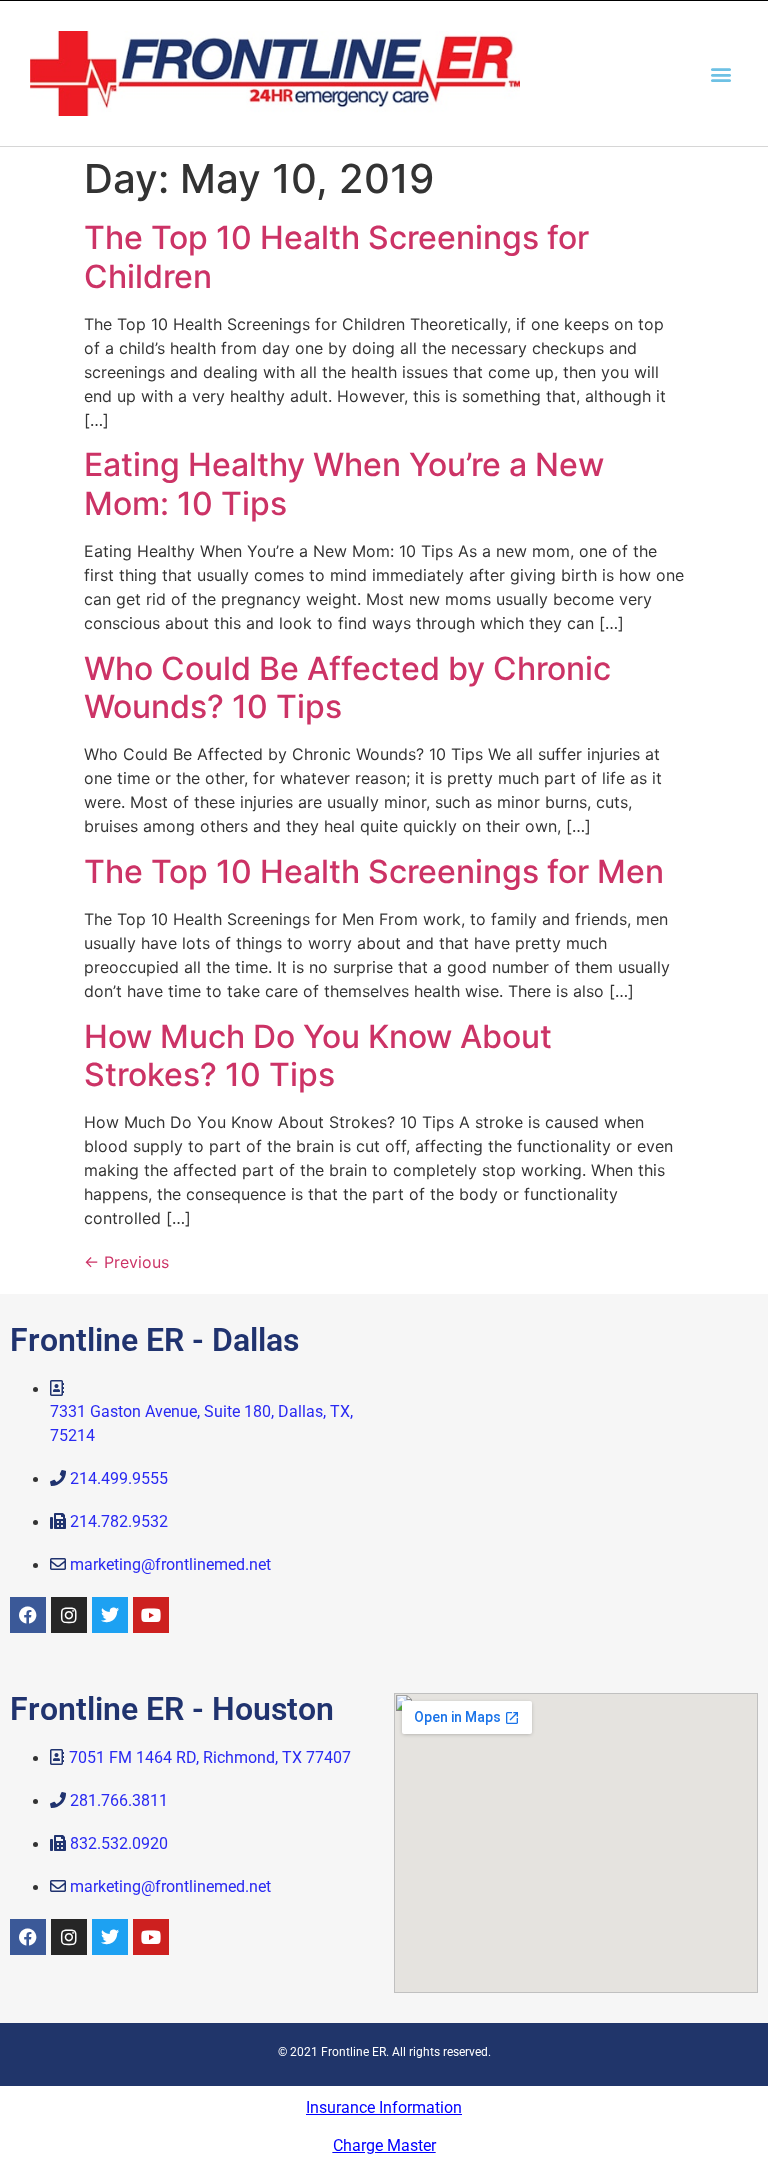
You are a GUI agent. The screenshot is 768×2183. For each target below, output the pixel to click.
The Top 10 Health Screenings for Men (374, 871)
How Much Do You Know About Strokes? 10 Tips (318, 1055)
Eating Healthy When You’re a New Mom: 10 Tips (344, 483)
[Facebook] (28, 1615)
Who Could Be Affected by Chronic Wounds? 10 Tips (347, 687)
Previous (126, 1262)
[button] (721, 73)
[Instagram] (69, 1615)
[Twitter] (110, 1615)
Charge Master (384, 2145)
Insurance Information (384, 2107)
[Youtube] (151, 1615)
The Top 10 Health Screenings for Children (336, 256)
